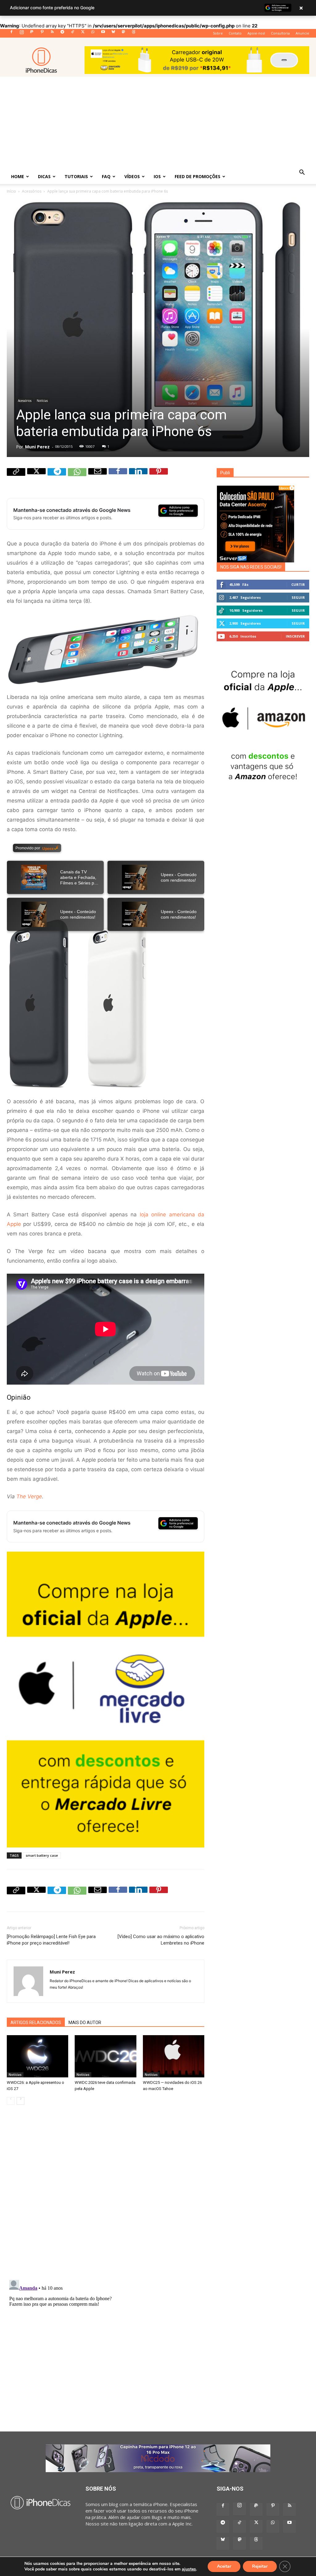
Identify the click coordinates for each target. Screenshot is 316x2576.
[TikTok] (73, 34)
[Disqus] (106, 2197)
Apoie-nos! (256, 33)
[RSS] (52, 34)
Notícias (42, 401)
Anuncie (302, 33)
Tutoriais (76, 176)
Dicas (44, 176)
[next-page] (21, 2101)
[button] (302, 173)
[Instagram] (22, 34)
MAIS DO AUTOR (85, 2023)
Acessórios (32, 191)
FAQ (106, 176)
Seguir (298, 597)
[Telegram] (62, 34)
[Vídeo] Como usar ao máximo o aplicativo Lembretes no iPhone (161, 1940)
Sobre (218, 33)
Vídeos (132, 176)
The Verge (29, 1496)
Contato (235, 33)
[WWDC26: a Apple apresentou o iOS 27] (37, 2056)
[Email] (98, 477)
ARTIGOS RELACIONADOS (36, 2023)
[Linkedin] (138, 477)
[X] (83, 34)
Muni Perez (37, 447)
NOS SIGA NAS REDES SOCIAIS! (251, 567)
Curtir (298, 584)
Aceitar (224, 2566)
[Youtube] (103, 34)
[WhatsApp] (93, 34)
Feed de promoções (197, 176)
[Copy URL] (16, 477)
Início (11, 191)
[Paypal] (32, 34)
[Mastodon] (123, 34)
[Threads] (134, 34)
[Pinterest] (42, 34)
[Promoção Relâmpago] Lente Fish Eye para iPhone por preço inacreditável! (51, 1940)
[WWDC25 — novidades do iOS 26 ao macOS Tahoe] (174, 2056)
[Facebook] (11, 34)
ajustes (189, 2569)
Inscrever (295, 636)
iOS (157, 176)
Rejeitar (260, 2566)
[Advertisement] (158, 123)
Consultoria (280, 33)
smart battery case (42, 1855)
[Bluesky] (113, 34)
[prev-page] (11, 2101)
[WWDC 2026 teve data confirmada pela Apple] (105, 2056)
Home (18, 176)
